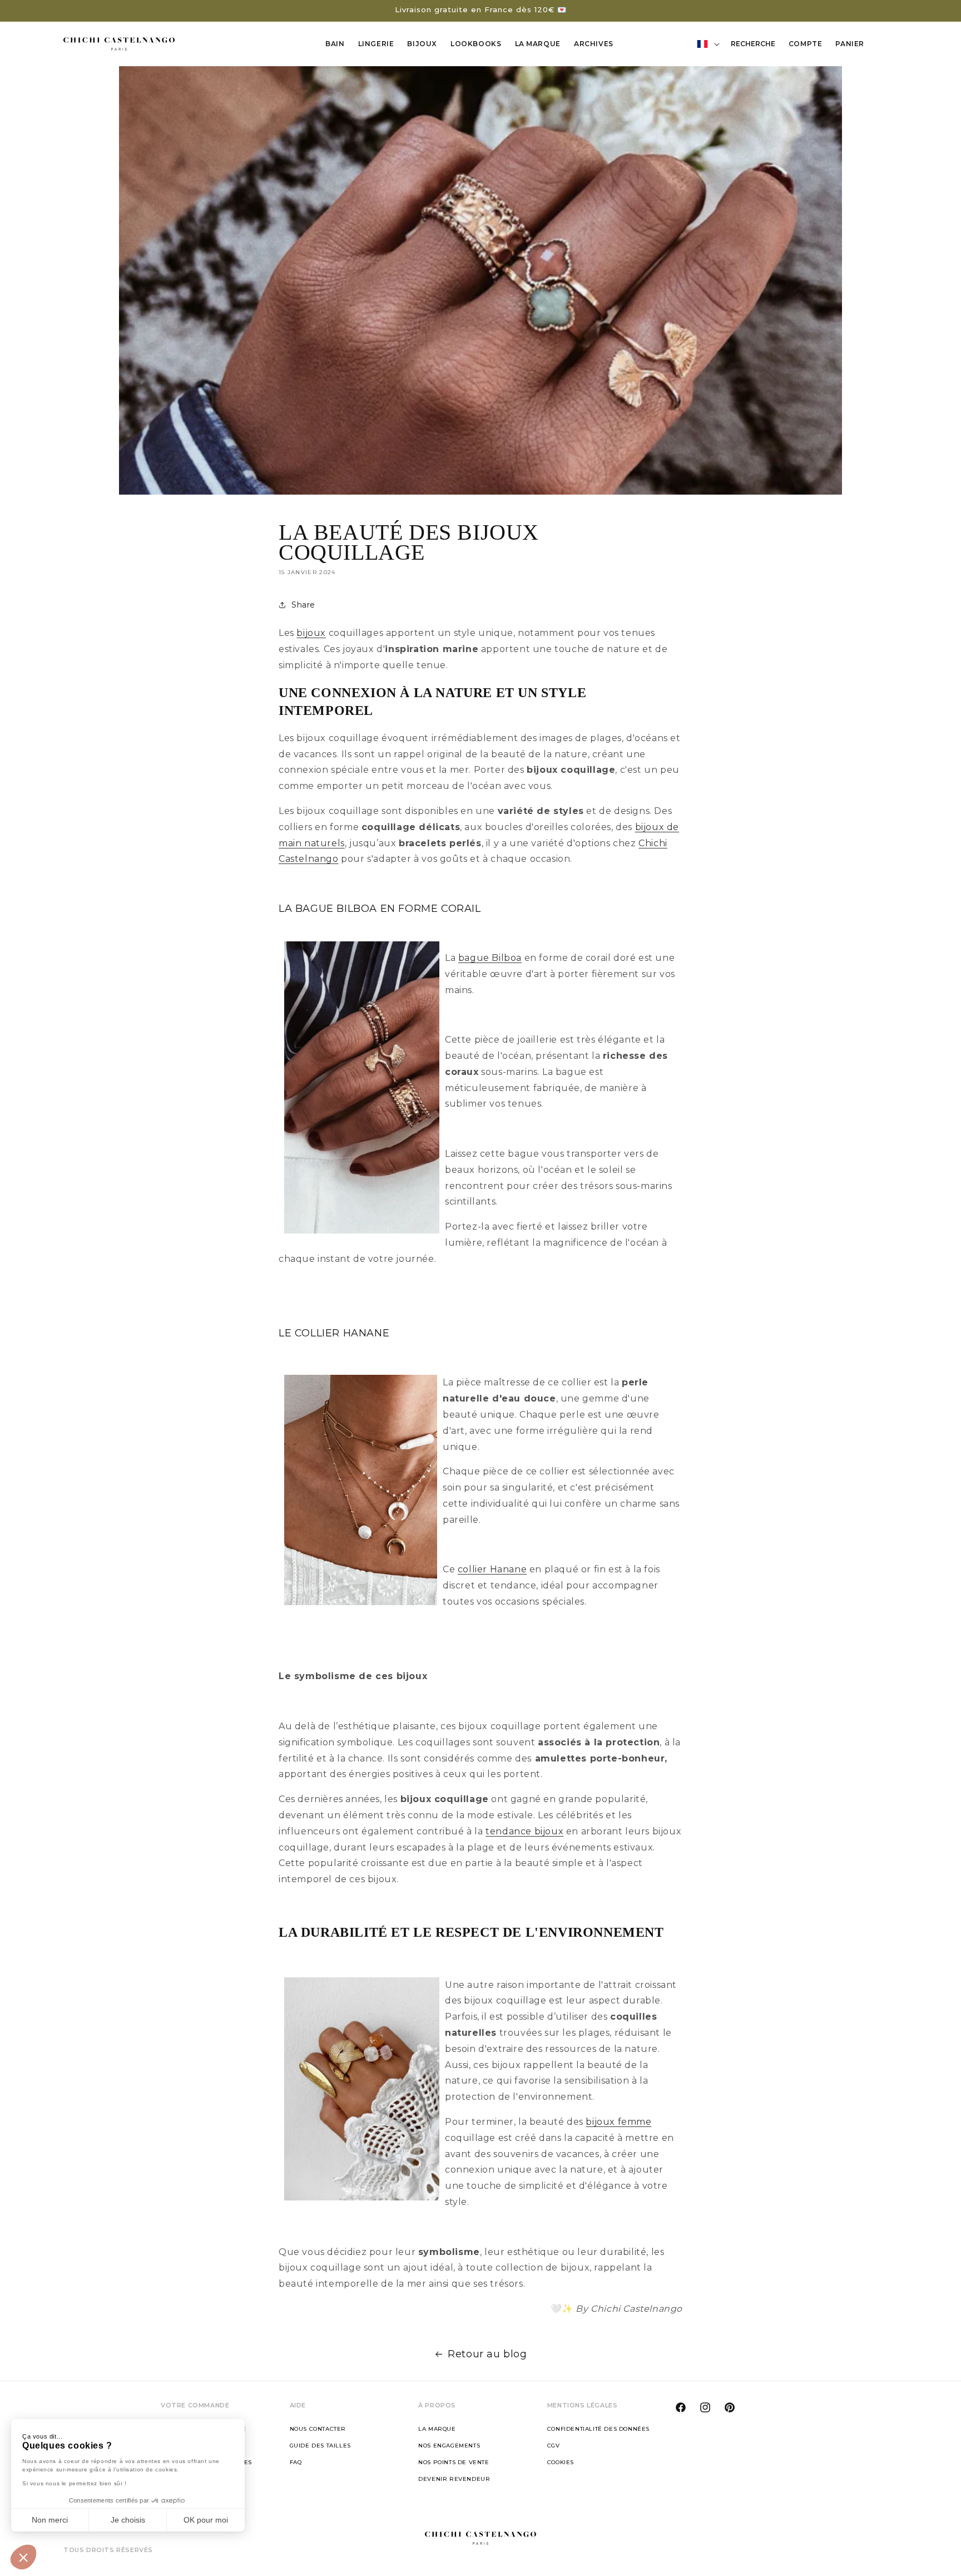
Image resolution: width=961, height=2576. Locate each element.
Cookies (561, 2462)
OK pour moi (206, 2520)
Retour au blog (487, 2354)
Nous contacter (318, 2429)
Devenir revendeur (454, 2479)
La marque (437, 2429)
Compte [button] (809, 46)
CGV (554, 2446)
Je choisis (128, 2520)
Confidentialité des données (598, 2429)
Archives (594, 44)
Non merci (50, 2520)
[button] (23, 2557)
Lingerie (376, 44)
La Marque (538, 44)
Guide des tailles (320, 2446)
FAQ (296, 2462)
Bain (335, 44)
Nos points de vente (454, 2462)
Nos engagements (449, 2446)
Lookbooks (476, 44)
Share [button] (303, 605)
